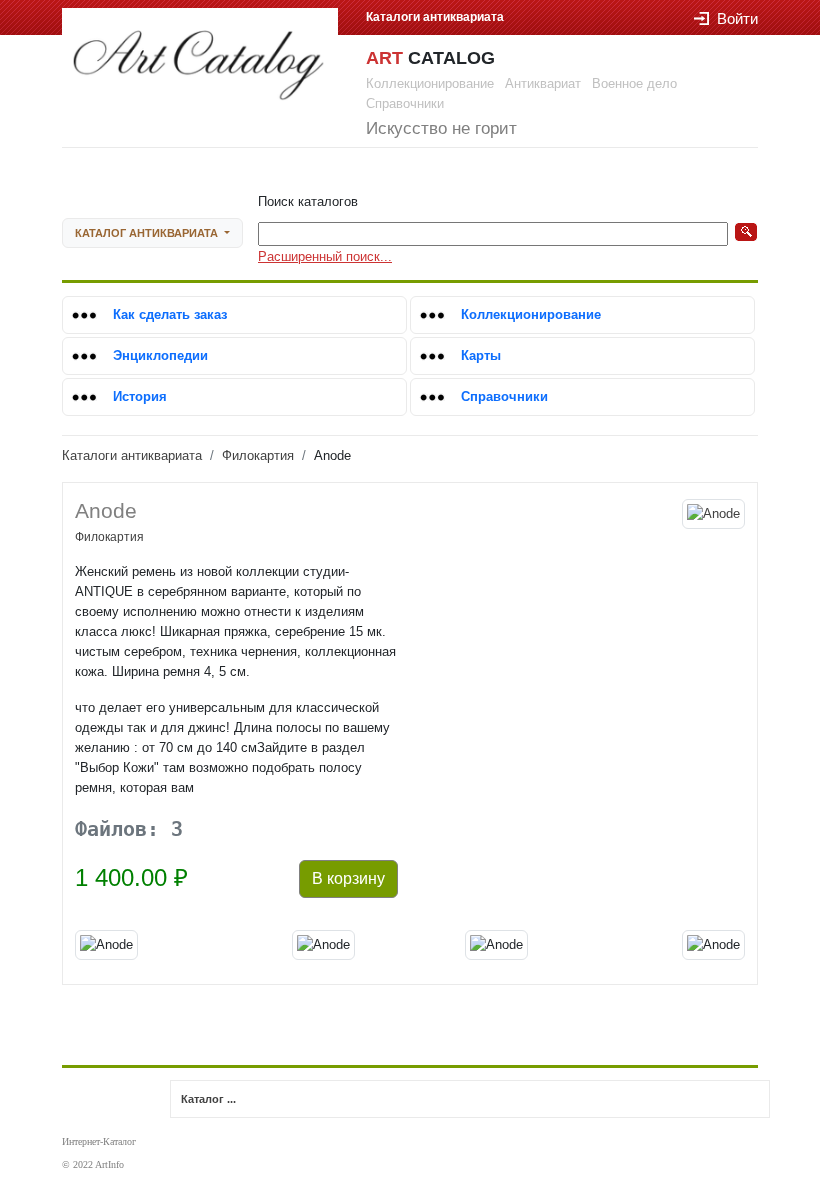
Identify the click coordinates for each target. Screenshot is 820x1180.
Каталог (146, 233)
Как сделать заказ (170, 314)
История (140, 396)
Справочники (504, 396)
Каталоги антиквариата (132, 455)
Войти (737, 19)
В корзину (348, 878)
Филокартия (258, 455)
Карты (481, 355)
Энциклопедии (160, 355)
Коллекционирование (531, 314)
